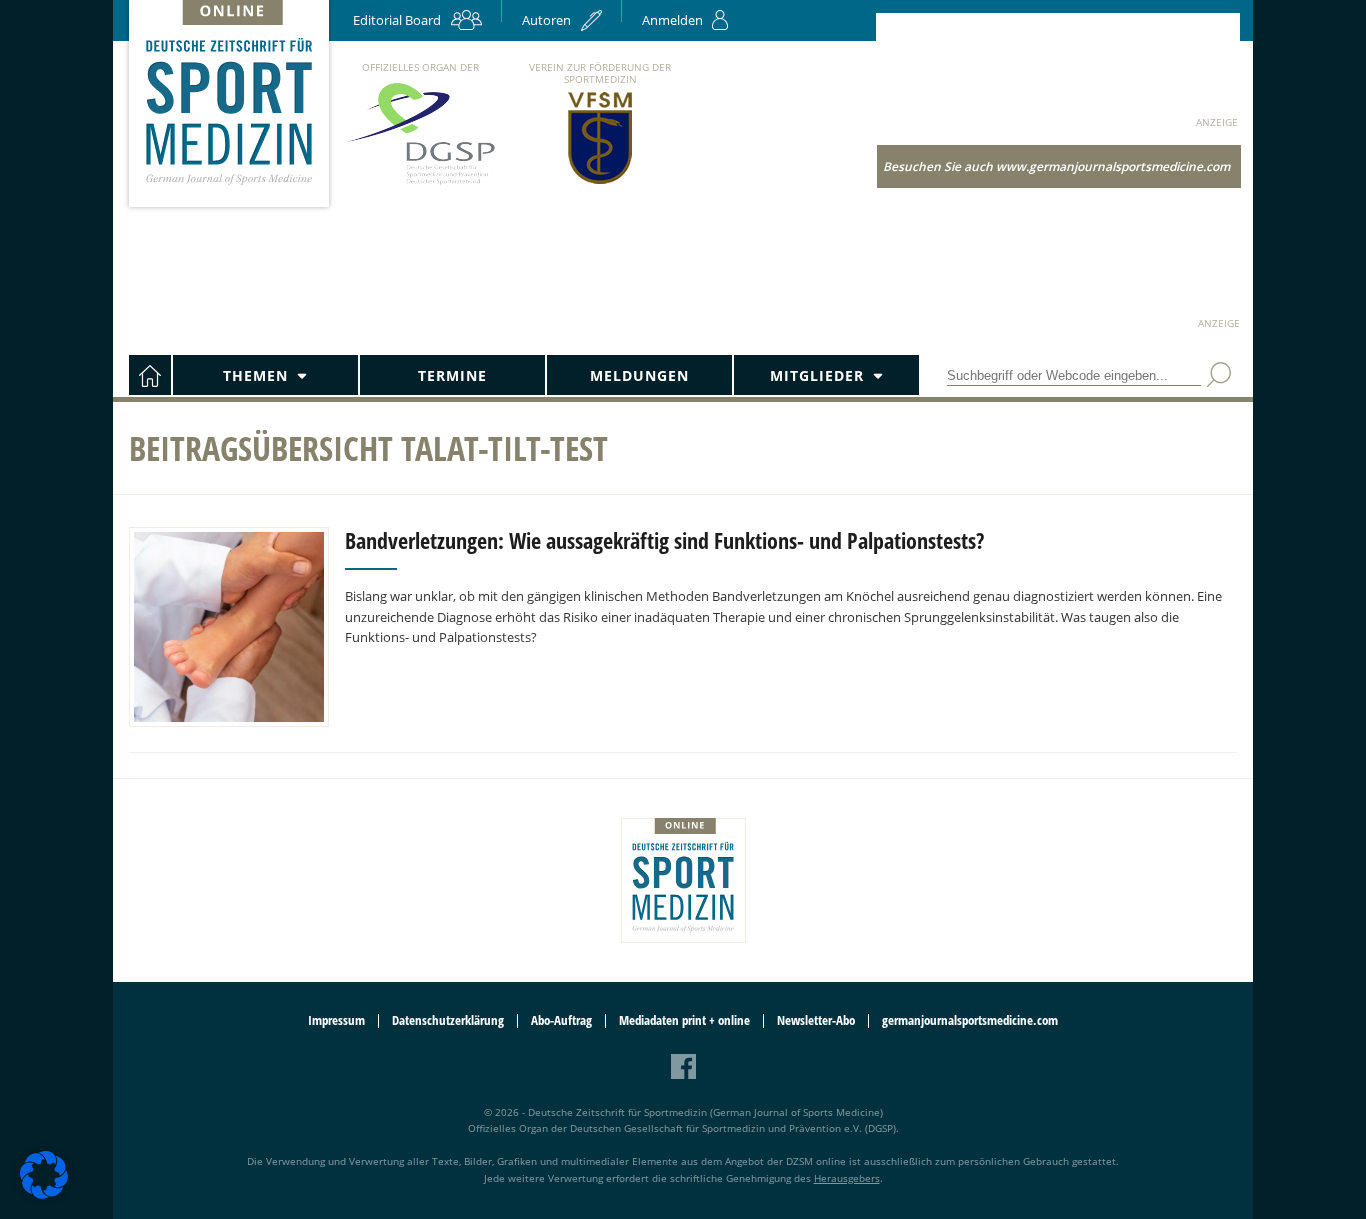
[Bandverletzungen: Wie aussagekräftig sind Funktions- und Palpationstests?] (229, 627)
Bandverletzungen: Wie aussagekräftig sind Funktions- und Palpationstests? (664, 540)
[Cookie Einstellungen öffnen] (44, 1195)
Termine (452, 375)
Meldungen (639, 375)
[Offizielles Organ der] (420, 183)
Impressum (336, 1020)
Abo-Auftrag (561, 1020)
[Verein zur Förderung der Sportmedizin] (600, 182)
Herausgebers (847, 1178)
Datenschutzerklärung (448, 1020)
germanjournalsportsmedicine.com (970, 1020)
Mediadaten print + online (684, 1020)
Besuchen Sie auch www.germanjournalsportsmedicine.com (1056, 166)
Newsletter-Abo (816, 1020)
